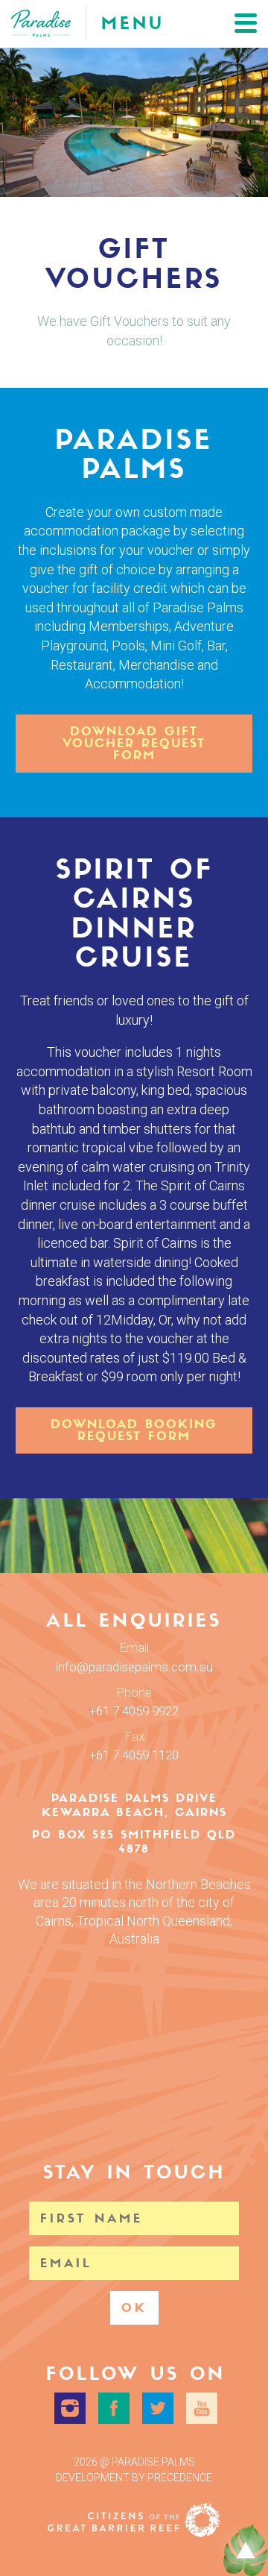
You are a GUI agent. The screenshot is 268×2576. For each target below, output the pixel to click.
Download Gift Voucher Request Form (134, 743)
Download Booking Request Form (134, 1430)
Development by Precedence (134, 2478)
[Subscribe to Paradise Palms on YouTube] (202, 2408)
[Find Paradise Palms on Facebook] (114, 2408)
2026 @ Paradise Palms (134, 2462)
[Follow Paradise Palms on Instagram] (70, 2408)
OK (134, 2308)
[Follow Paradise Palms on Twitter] (158, 2408)
